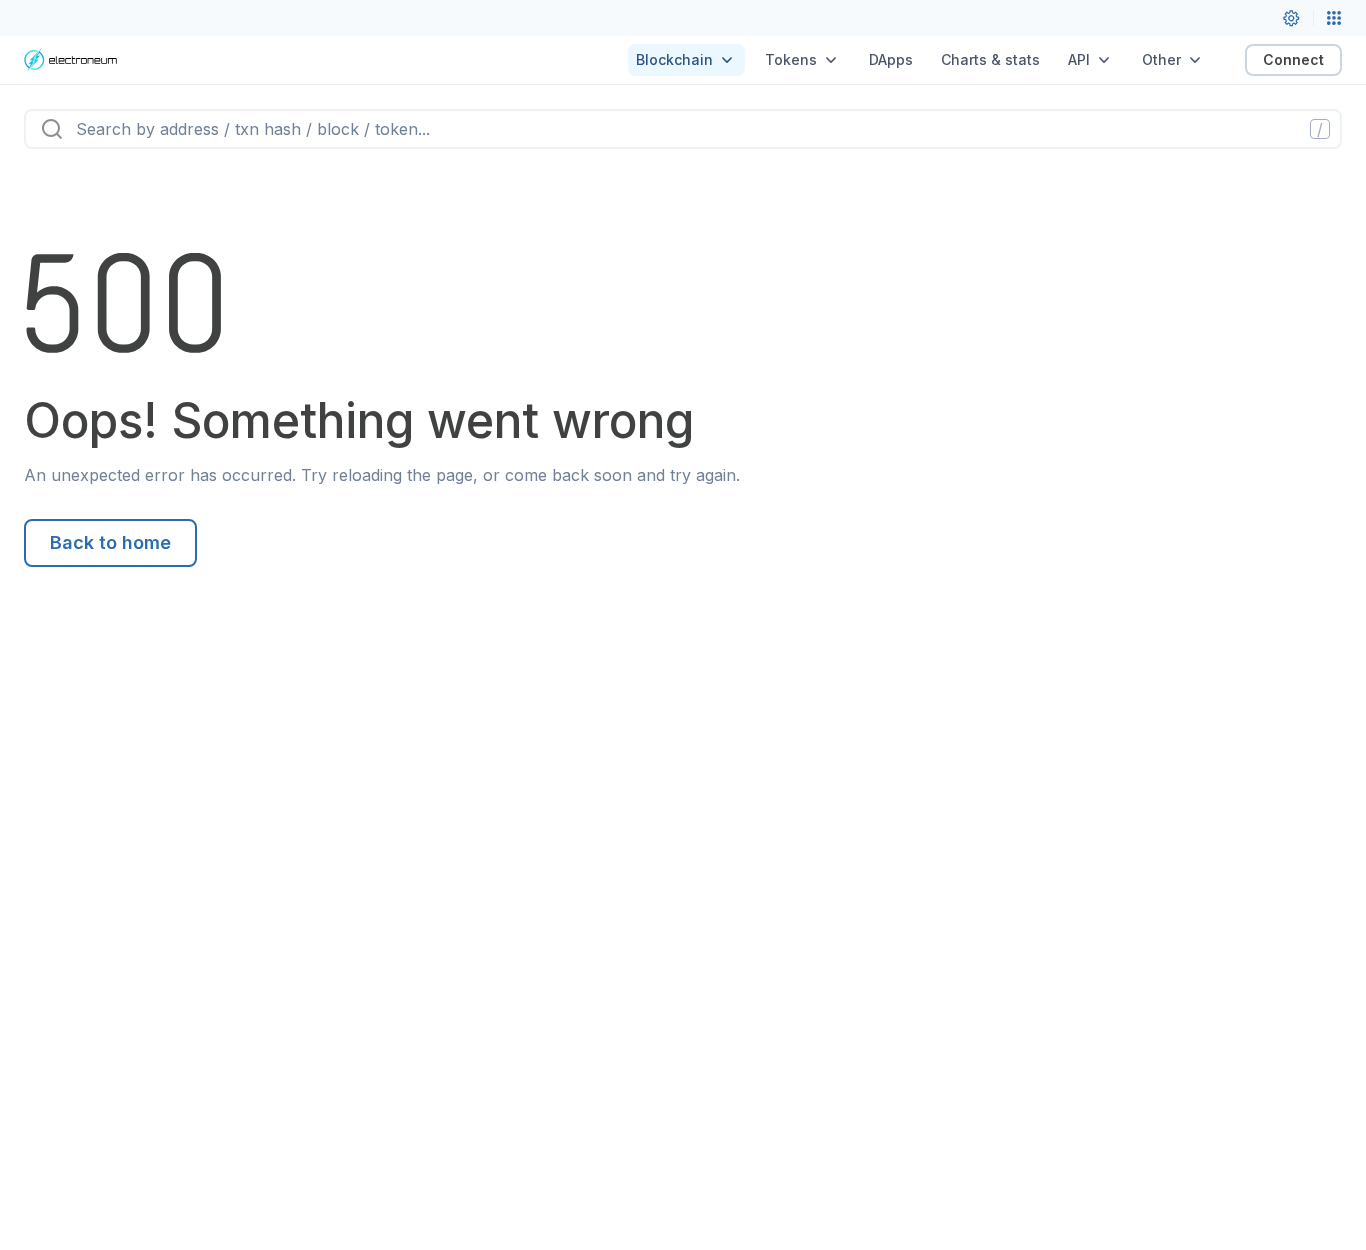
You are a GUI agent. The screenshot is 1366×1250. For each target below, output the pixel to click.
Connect (1293, 59)
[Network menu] (1334, 18)
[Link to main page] (70, 60)
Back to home (110, 542)
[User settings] (1291, 18)
